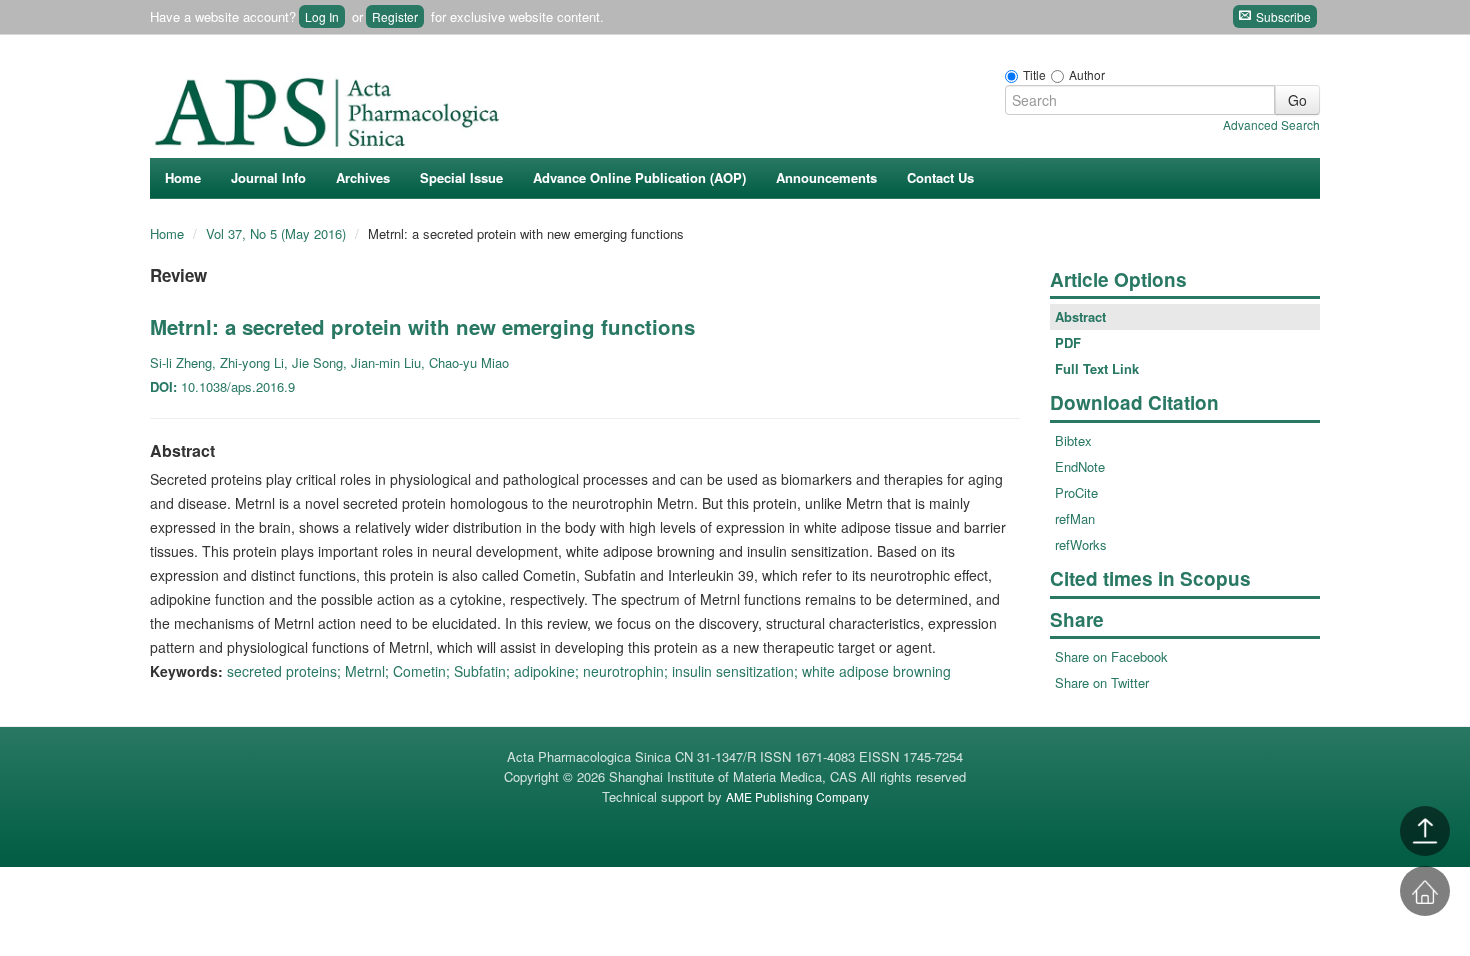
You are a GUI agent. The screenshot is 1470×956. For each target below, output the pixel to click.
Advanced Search (1271, 124)
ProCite (1076, 492)
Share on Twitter (1102, 682)
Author (1087, 74)
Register (395, 16)
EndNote (1080, 466)
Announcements (826, 177)
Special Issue (461, 177)
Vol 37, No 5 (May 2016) (278, 233)
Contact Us (940, 177)
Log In (322, 16)
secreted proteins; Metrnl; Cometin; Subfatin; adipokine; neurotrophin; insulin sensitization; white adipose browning (589, 671)
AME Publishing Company (797, 796)
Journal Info (268, 177)
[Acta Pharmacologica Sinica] (330, 107)
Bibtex (1073, 440)
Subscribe (1282, 16)
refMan (1075, 518)
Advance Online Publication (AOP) (639, 177)
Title (1034, 74)
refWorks (1081, 544)
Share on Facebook (1111, 656)
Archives (363, 177)
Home (183, 177)
